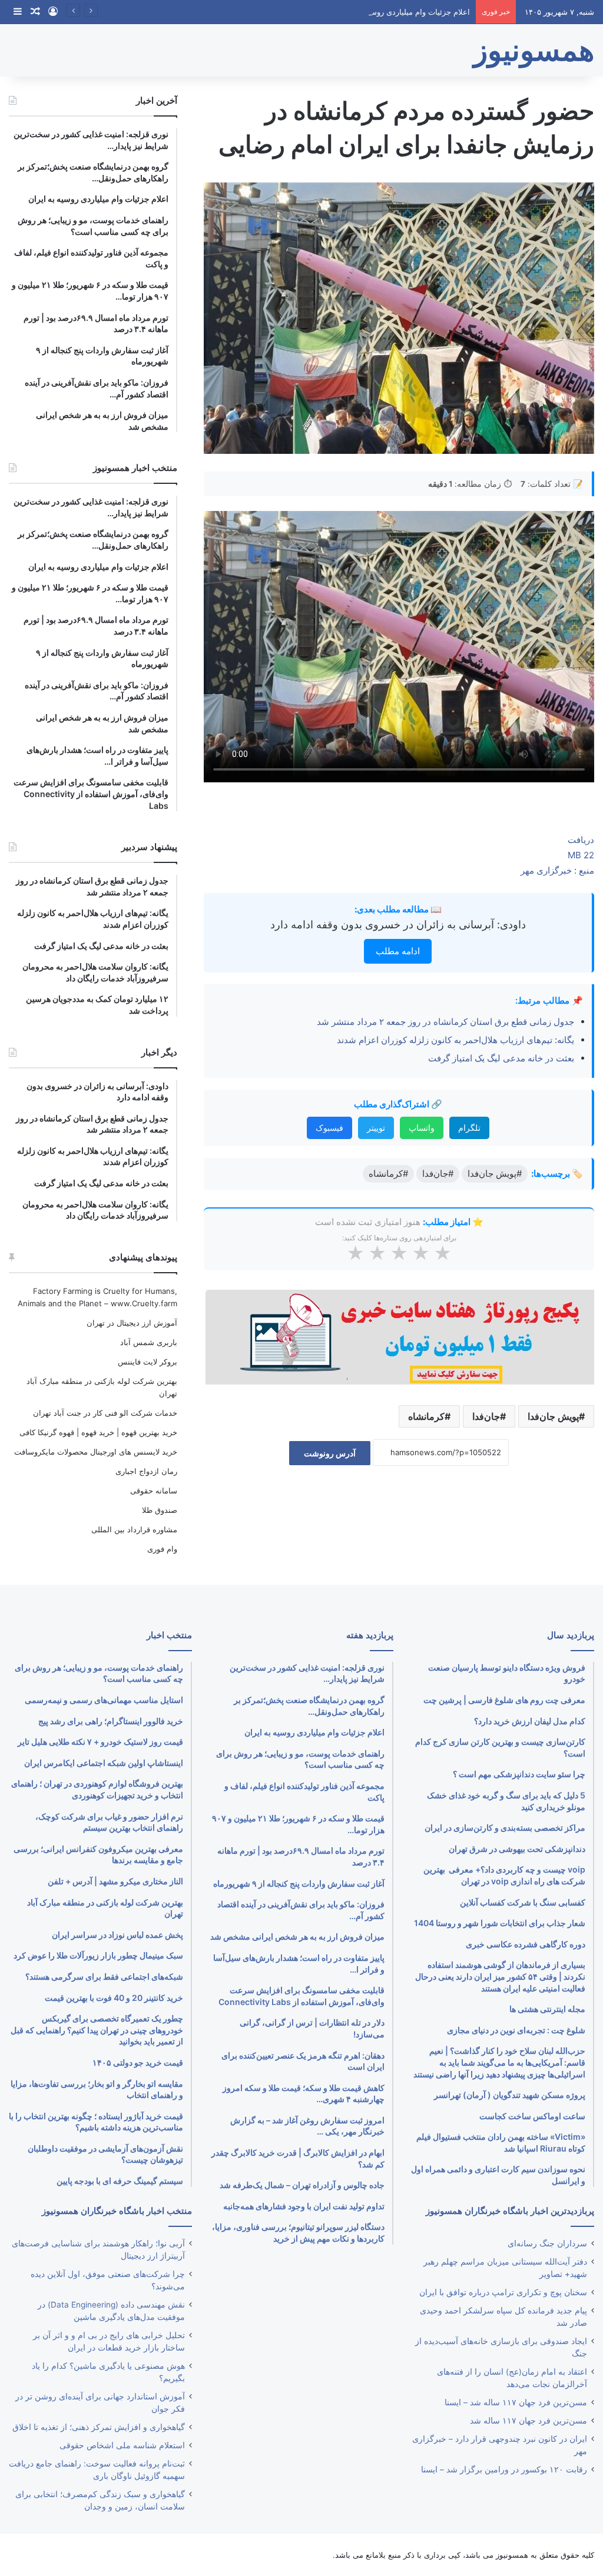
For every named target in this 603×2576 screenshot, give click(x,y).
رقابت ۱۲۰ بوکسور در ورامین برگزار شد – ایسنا (504, 2469)
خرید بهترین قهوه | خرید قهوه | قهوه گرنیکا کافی (98, 1432)
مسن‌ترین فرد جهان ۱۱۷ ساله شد (529, 2421)
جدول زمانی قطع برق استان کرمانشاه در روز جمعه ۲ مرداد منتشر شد (445, 1022)
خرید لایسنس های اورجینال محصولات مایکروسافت (96, 1452)
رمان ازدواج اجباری (146, 1471)
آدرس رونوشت (330, 1453)
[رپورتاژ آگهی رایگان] (399, 1335)
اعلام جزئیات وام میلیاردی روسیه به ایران (403, 12)
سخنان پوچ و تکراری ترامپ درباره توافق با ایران (503, 2292)
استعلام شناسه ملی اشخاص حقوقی (122, 2445)
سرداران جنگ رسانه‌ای (547, 2243)
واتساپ (422, 1128)
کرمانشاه (426, 1416)
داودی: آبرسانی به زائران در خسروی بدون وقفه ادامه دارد (398, 924)
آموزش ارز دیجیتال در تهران (132, 1323)
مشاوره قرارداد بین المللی (134, 1529)
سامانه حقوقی (154, 1491)
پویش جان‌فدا (553, 1416)
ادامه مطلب (398, 951)
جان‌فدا (486, 1416)
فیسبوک (329, 1128)
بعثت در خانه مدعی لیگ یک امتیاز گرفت (501, 1058)
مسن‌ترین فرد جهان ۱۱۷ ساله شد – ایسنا (516, 2402)
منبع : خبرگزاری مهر (557, 870)
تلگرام (469, 1128)
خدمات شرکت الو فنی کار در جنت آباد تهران (105, 1413)
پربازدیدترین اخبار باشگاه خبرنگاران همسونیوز (510, 2211)
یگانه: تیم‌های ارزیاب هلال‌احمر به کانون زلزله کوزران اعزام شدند (455, 1040)
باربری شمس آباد (149, 1342)
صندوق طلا (160, 1510)
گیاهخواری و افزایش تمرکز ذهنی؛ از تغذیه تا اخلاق (99, 2427)
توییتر (376, 1128)
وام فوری (162, 1549)
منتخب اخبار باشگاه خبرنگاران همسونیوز (117, 2211)
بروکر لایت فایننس (148, 1362)
